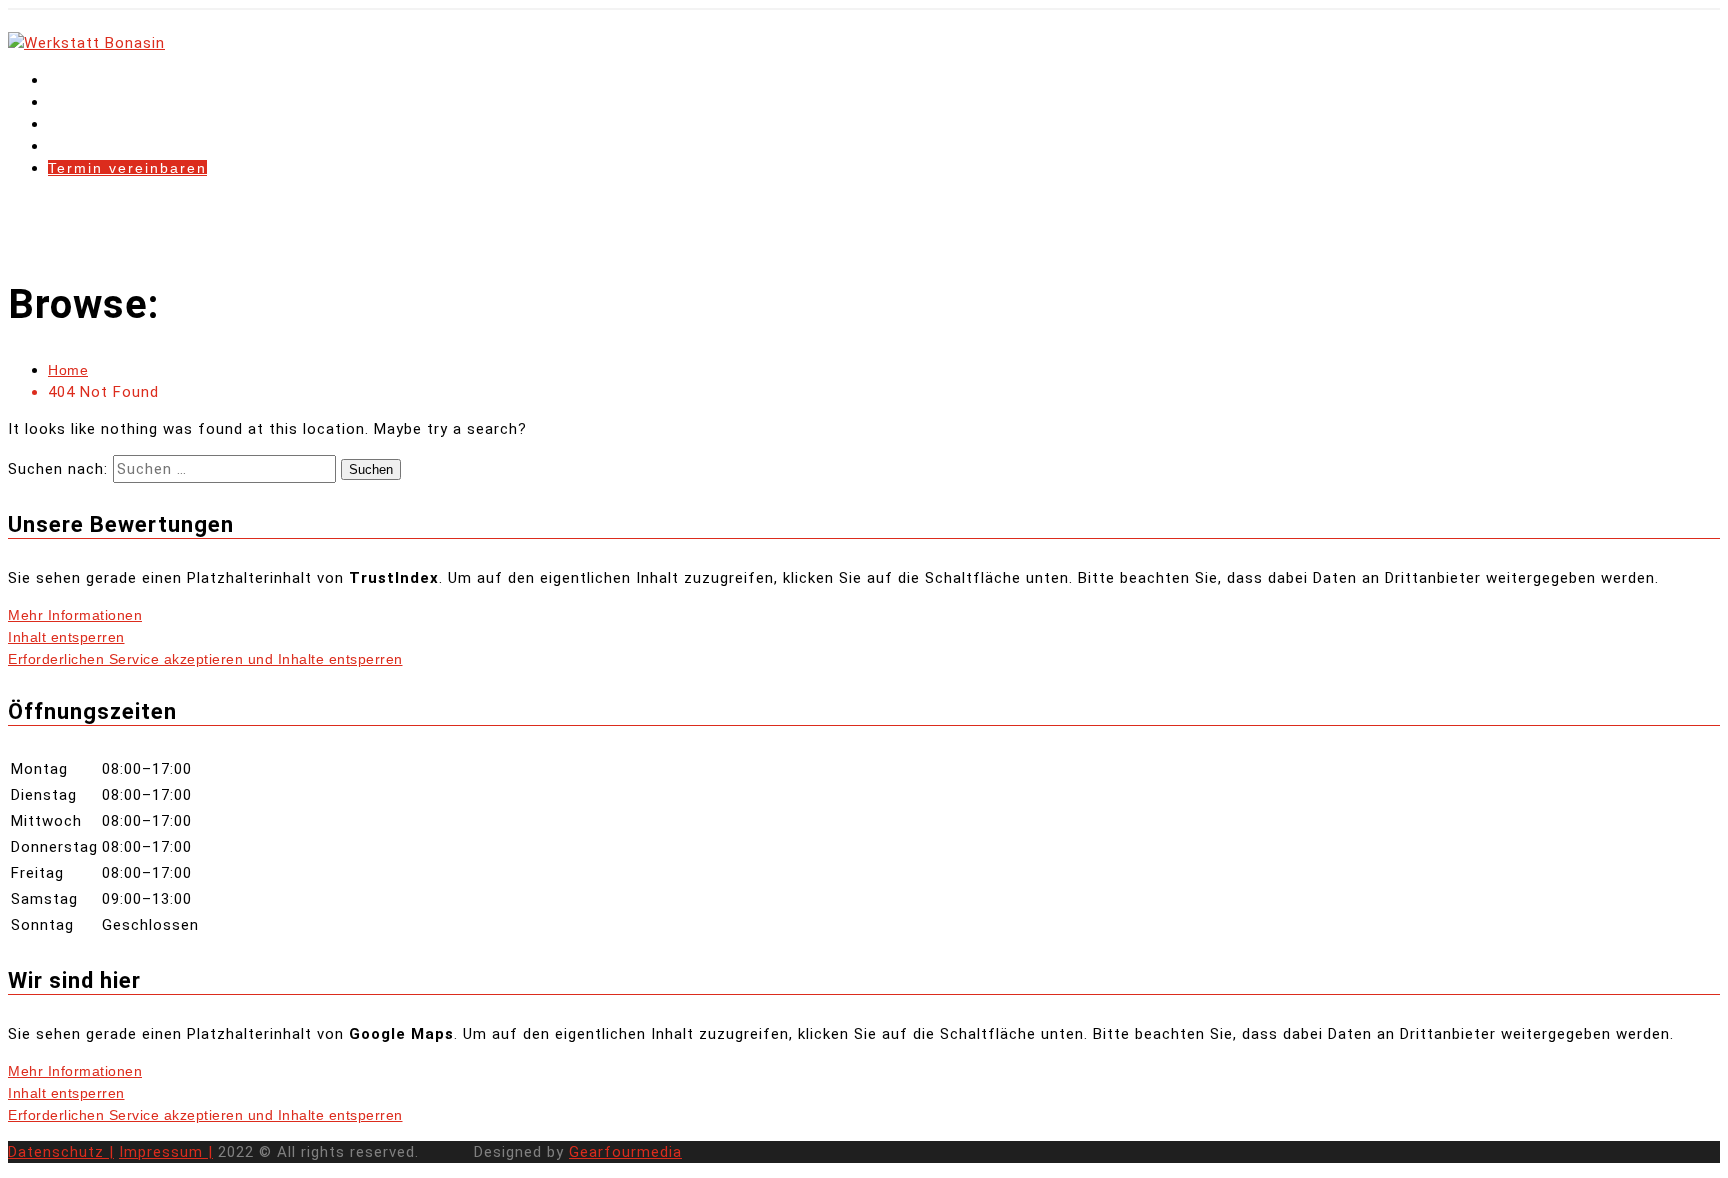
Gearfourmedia (625, 1152)
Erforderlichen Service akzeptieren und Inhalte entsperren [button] (205, 659)
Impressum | (166, 1152)
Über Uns (86, 102)
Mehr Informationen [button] (75, 615)
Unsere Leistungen (125, 124)
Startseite (88, 80)
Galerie (78, 146)
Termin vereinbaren (127, 168)
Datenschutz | (61, 1152)
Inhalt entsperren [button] (66, 637)
